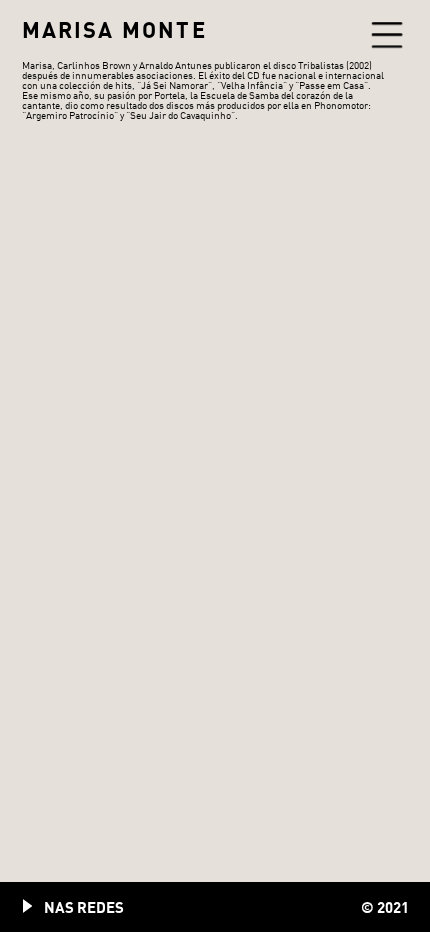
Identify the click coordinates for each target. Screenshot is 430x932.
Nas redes (84, 907)
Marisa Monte (114, 29)
